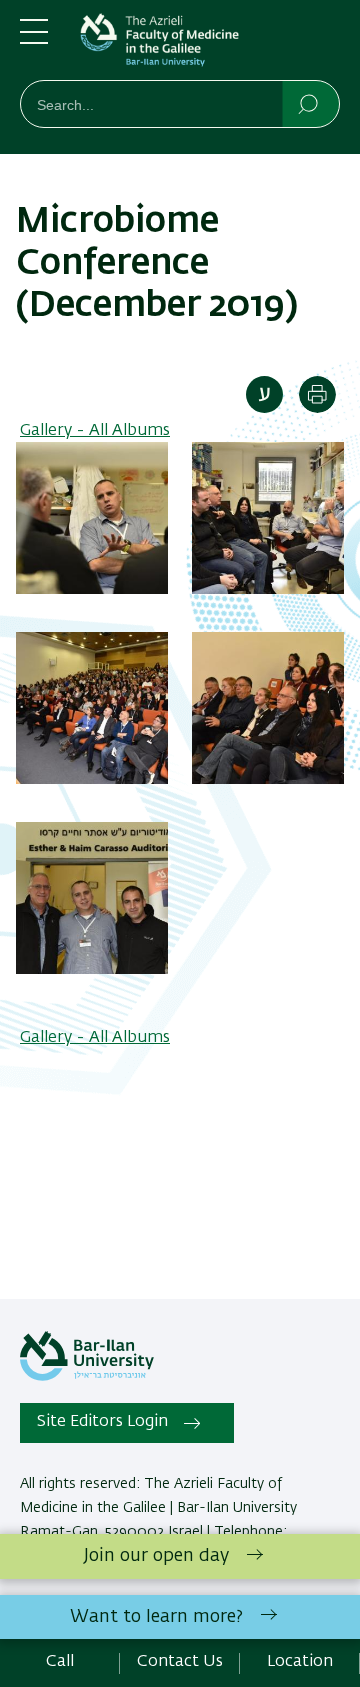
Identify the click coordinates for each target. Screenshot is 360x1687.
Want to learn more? (156, 1617)
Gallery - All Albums (95, 431)
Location (300, 1662)
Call (60, 1662)
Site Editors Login (102, 1422)
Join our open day (156, 1556)
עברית (264, 394)
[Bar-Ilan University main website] (87, 1377)
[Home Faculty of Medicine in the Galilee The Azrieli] (210, 44)
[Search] (309, 103)
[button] (92, 590)
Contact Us (180, 1662)
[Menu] (34, 40)
